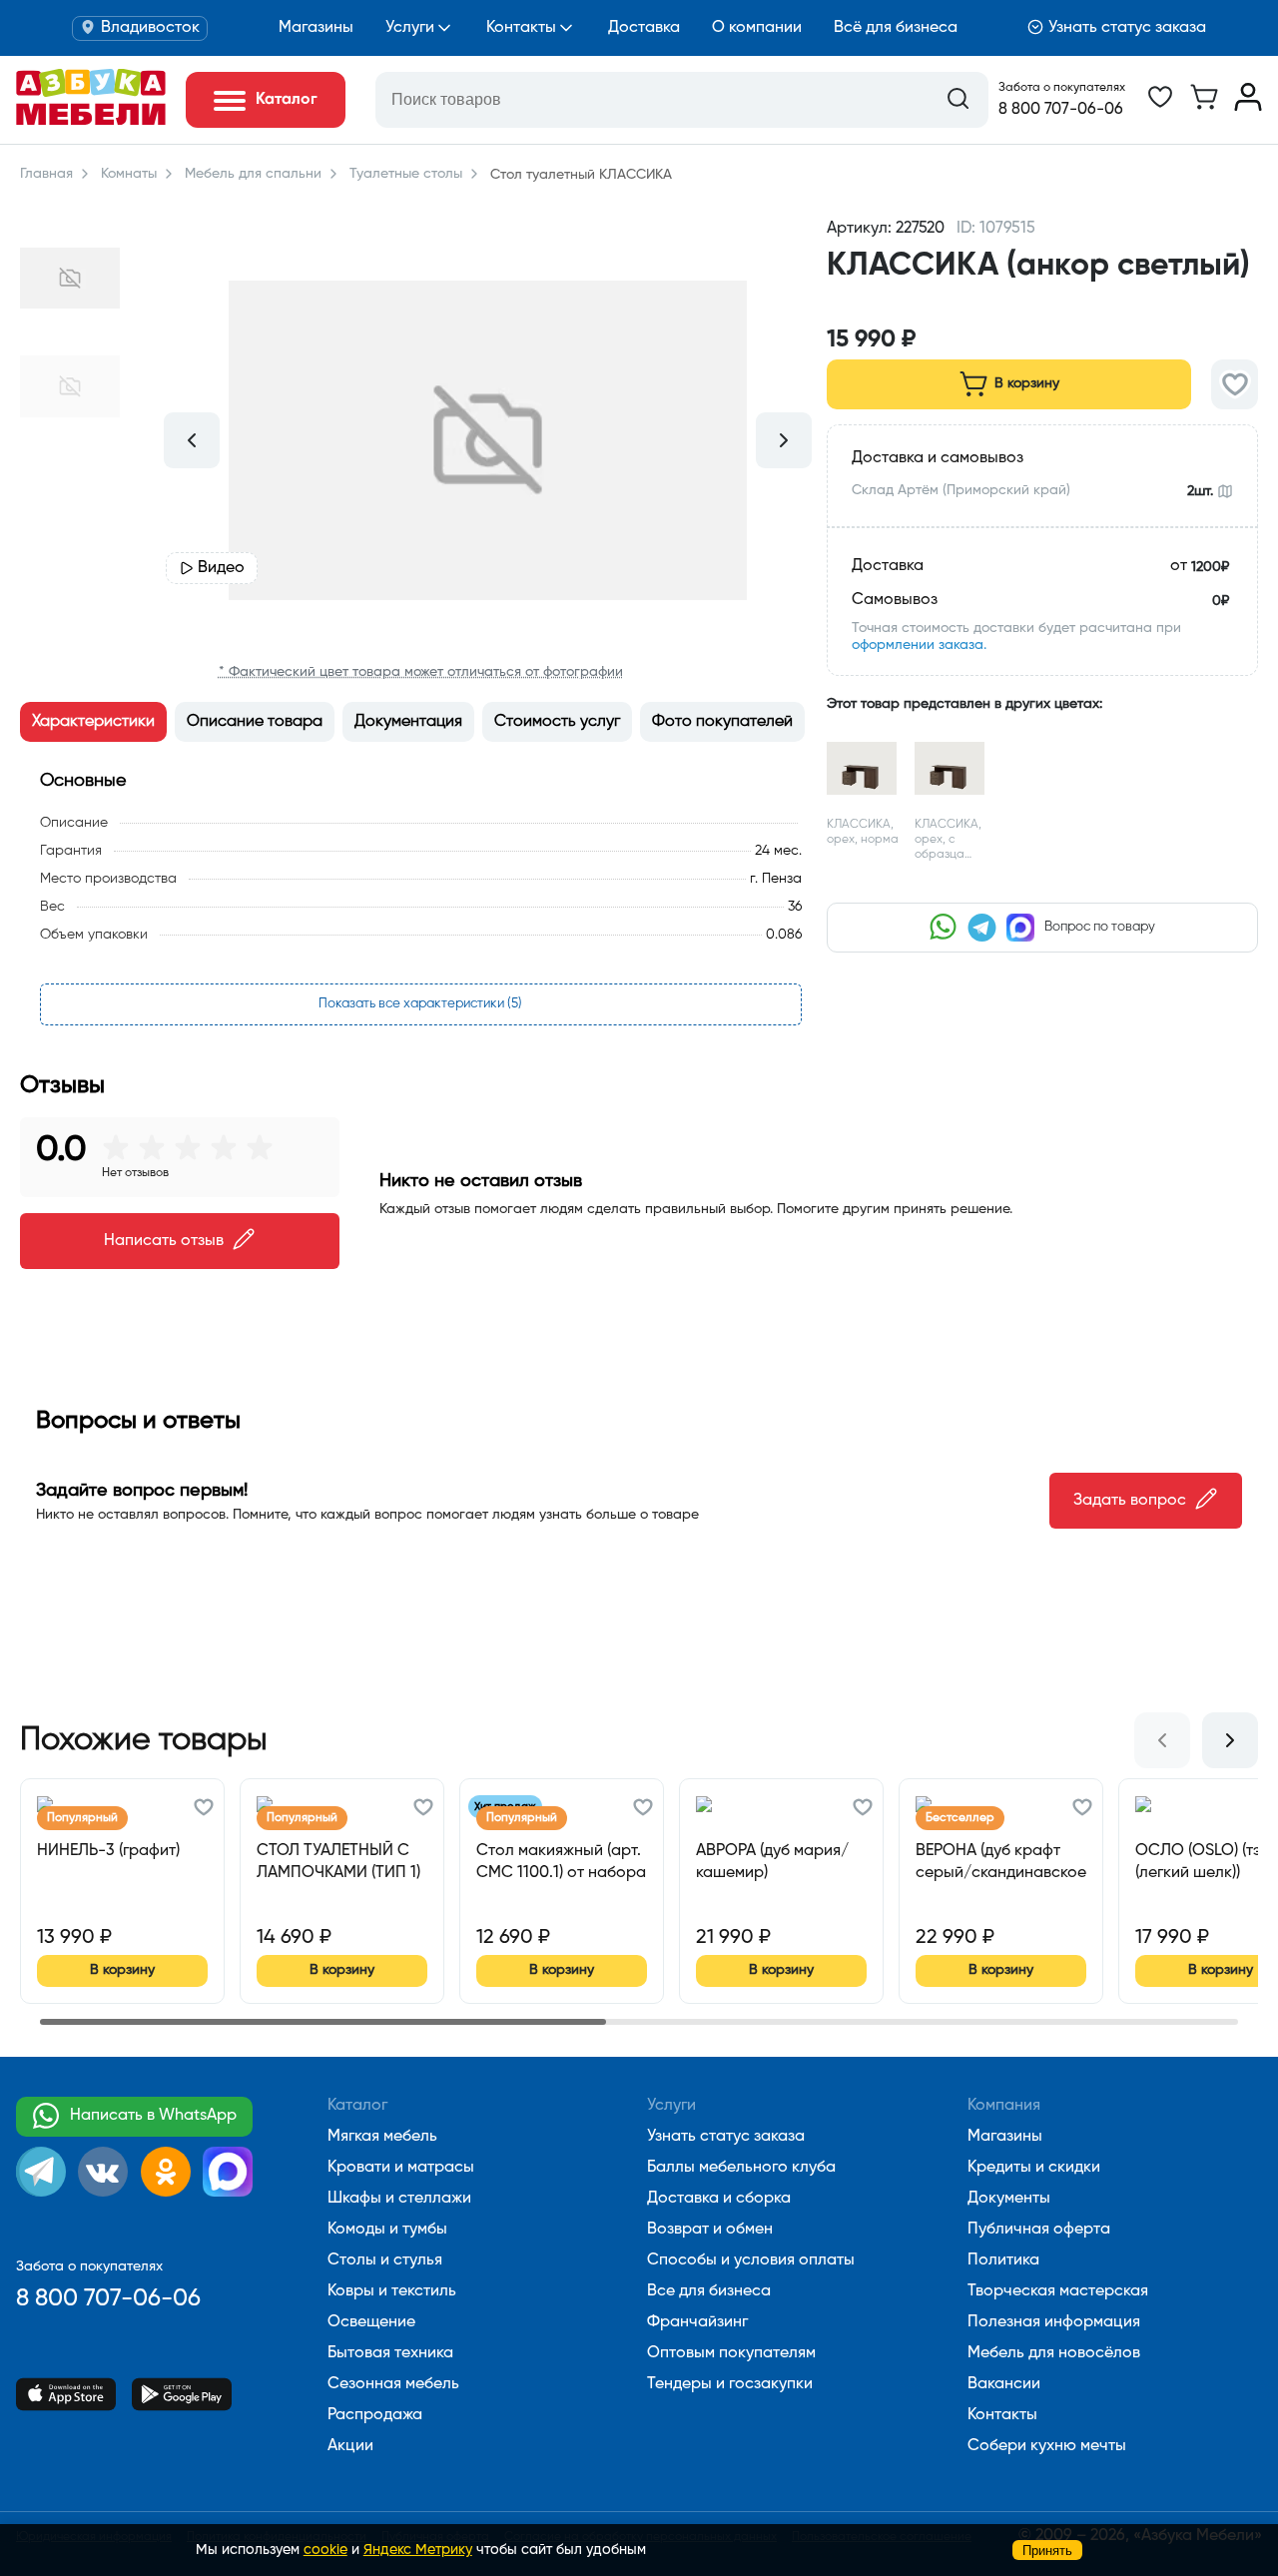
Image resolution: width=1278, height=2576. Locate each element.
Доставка (644, 28)
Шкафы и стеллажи (399, 2199)
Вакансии (1004, 2384)
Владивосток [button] (150, 28)
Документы (1009, 2199)
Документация (408, 722)
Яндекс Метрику (418, 2550)
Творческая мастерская (1058, 2291)
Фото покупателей (722, 722)
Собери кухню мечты (1047, 2446)
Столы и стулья (385, 2260)
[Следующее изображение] (784, 440)
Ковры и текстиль (392, 2291)
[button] (1042, 303)
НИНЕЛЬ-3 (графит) (108, 1851)
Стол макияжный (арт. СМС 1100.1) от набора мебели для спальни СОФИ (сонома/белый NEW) (561, 1863)
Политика (1003, 2260)
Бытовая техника (390, 2353)
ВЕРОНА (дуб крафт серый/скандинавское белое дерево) (1001, 1863)
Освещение (371, 2322)
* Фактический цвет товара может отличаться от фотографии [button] (421, 672)
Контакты (521, 28)
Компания (1004, 2106)
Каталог (357, 2106)
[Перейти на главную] (91, 121)
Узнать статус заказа (1127, 28)
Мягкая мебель (382, 2137)
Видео (221, 568)
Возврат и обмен (710, 2230)
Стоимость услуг (557, 722)
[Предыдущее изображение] (192, 440)
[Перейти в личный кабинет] (1248, 107)
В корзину (1027, 383)
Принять (1047, 2551)
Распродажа (375, 2415)
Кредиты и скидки (1034, 2168)
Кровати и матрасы (401, 2168)
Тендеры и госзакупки (730, 2384)
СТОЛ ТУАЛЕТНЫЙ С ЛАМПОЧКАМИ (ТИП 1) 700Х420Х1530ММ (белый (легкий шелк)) (338, 1863)
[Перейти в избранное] (1160, 107)
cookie (325, 2550)
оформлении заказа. (919, 645)
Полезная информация (1054, 2322)
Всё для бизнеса (896, 28)
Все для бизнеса (709, 2291)
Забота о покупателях (1062, 88)
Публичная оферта (1039, 2230)
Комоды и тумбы (387, 2230)
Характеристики (93, 722)
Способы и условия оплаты (751, 2260)
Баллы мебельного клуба (741, 2168)
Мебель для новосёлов (1054, 2353)
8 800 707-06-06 (1061, 110)
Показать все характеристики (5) (420, 1004)
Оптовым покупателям (731, 2353)
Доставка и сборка (719, 2199)
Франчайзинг (697, 2322)
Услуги (410, 28)
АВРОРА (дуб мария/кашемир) (772, 1862)
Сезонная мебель (393, 2384)
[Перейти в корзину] (1204, 107)
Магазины (316, 28)
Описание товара (255, 722)
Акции (350, 2446)
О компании (757, 28)
